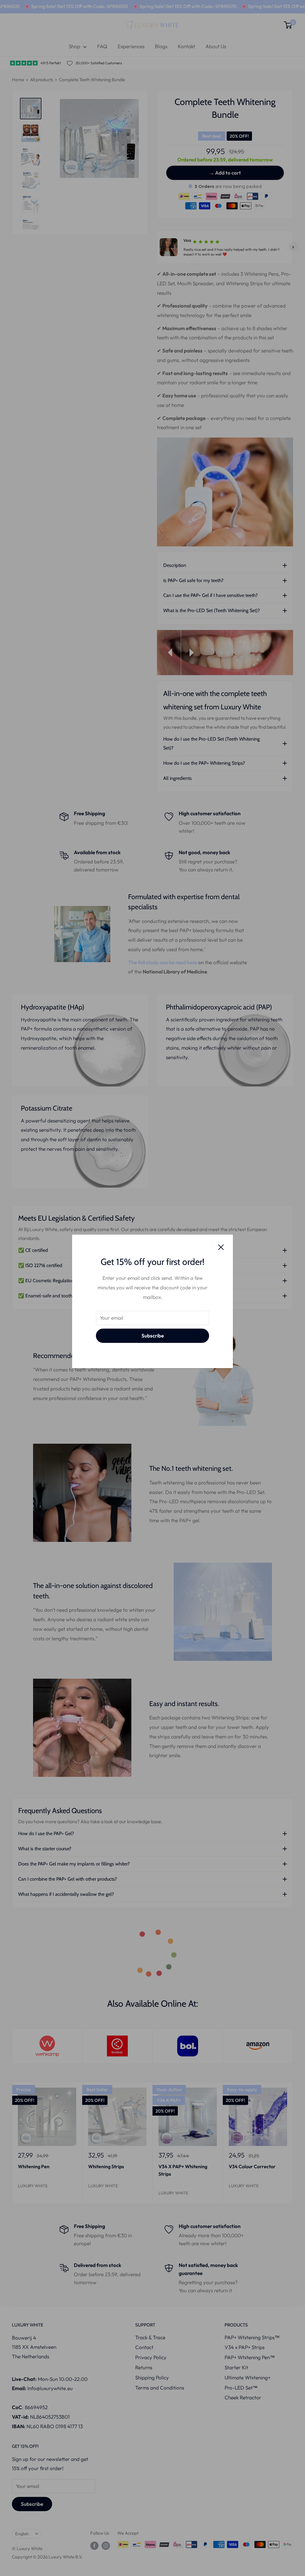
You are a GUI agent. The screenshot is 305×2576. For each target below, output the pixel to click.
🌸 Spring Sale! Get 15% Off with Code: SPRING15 (74, 6)
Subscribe (153, 1336)
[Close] (221, 1247)
